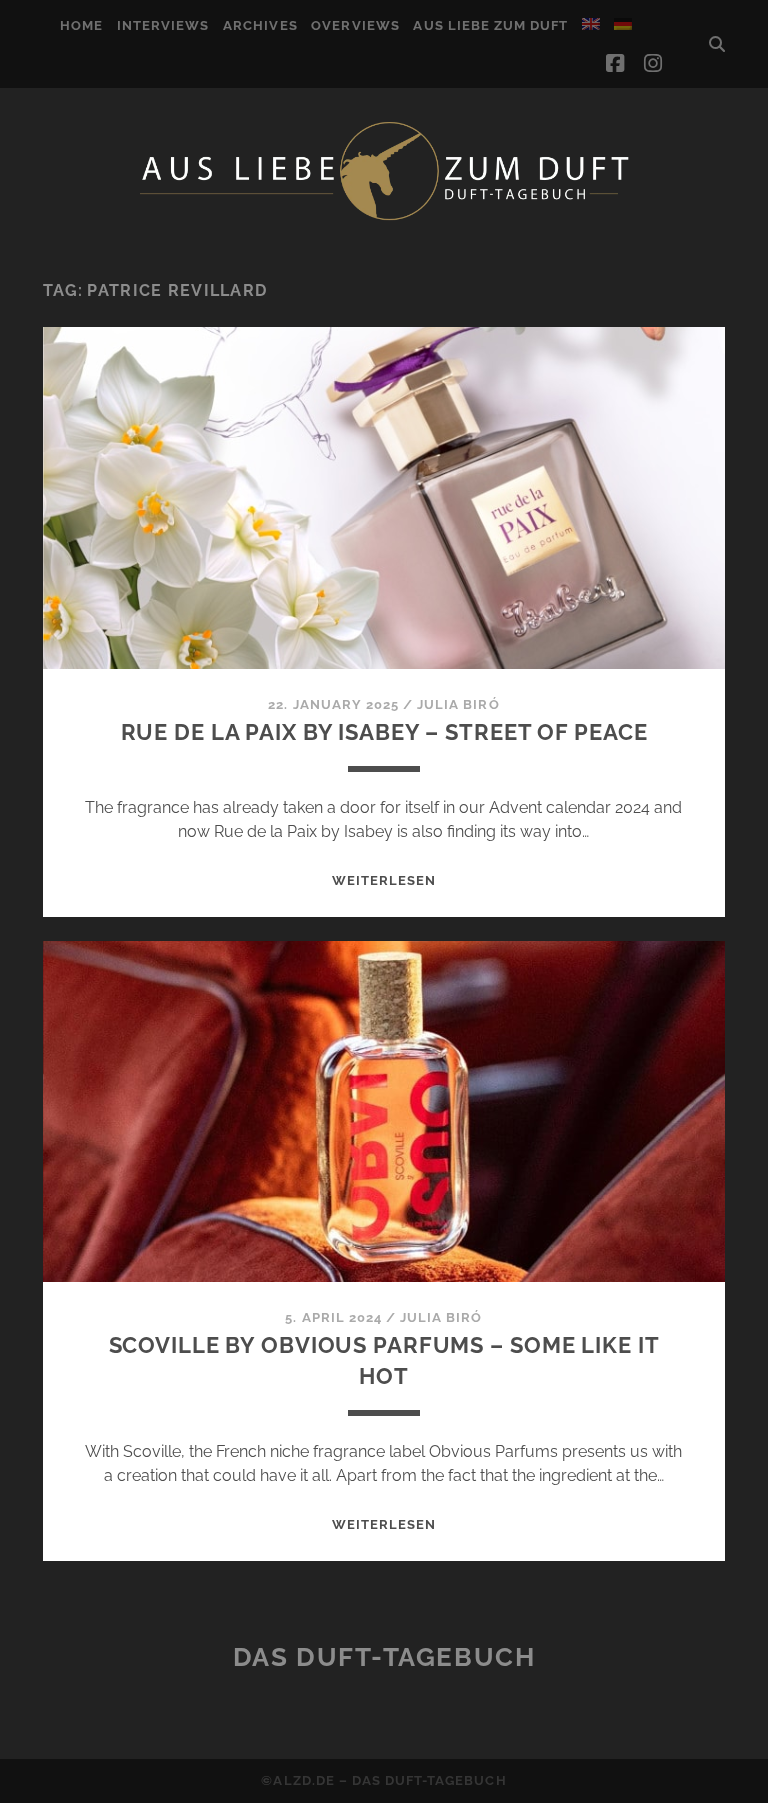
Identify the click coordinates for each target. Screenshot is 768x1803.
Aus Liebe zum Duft (490, 25)
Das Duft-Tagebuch (384, 1657)
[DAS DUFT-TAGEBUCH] (384, 219)
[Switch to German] (623, 24)
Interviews (163, 25)
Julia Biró (458, 704)
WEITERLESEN (384, 880)
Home (81, 25)
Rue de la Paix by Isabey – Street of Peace (384, 732)
